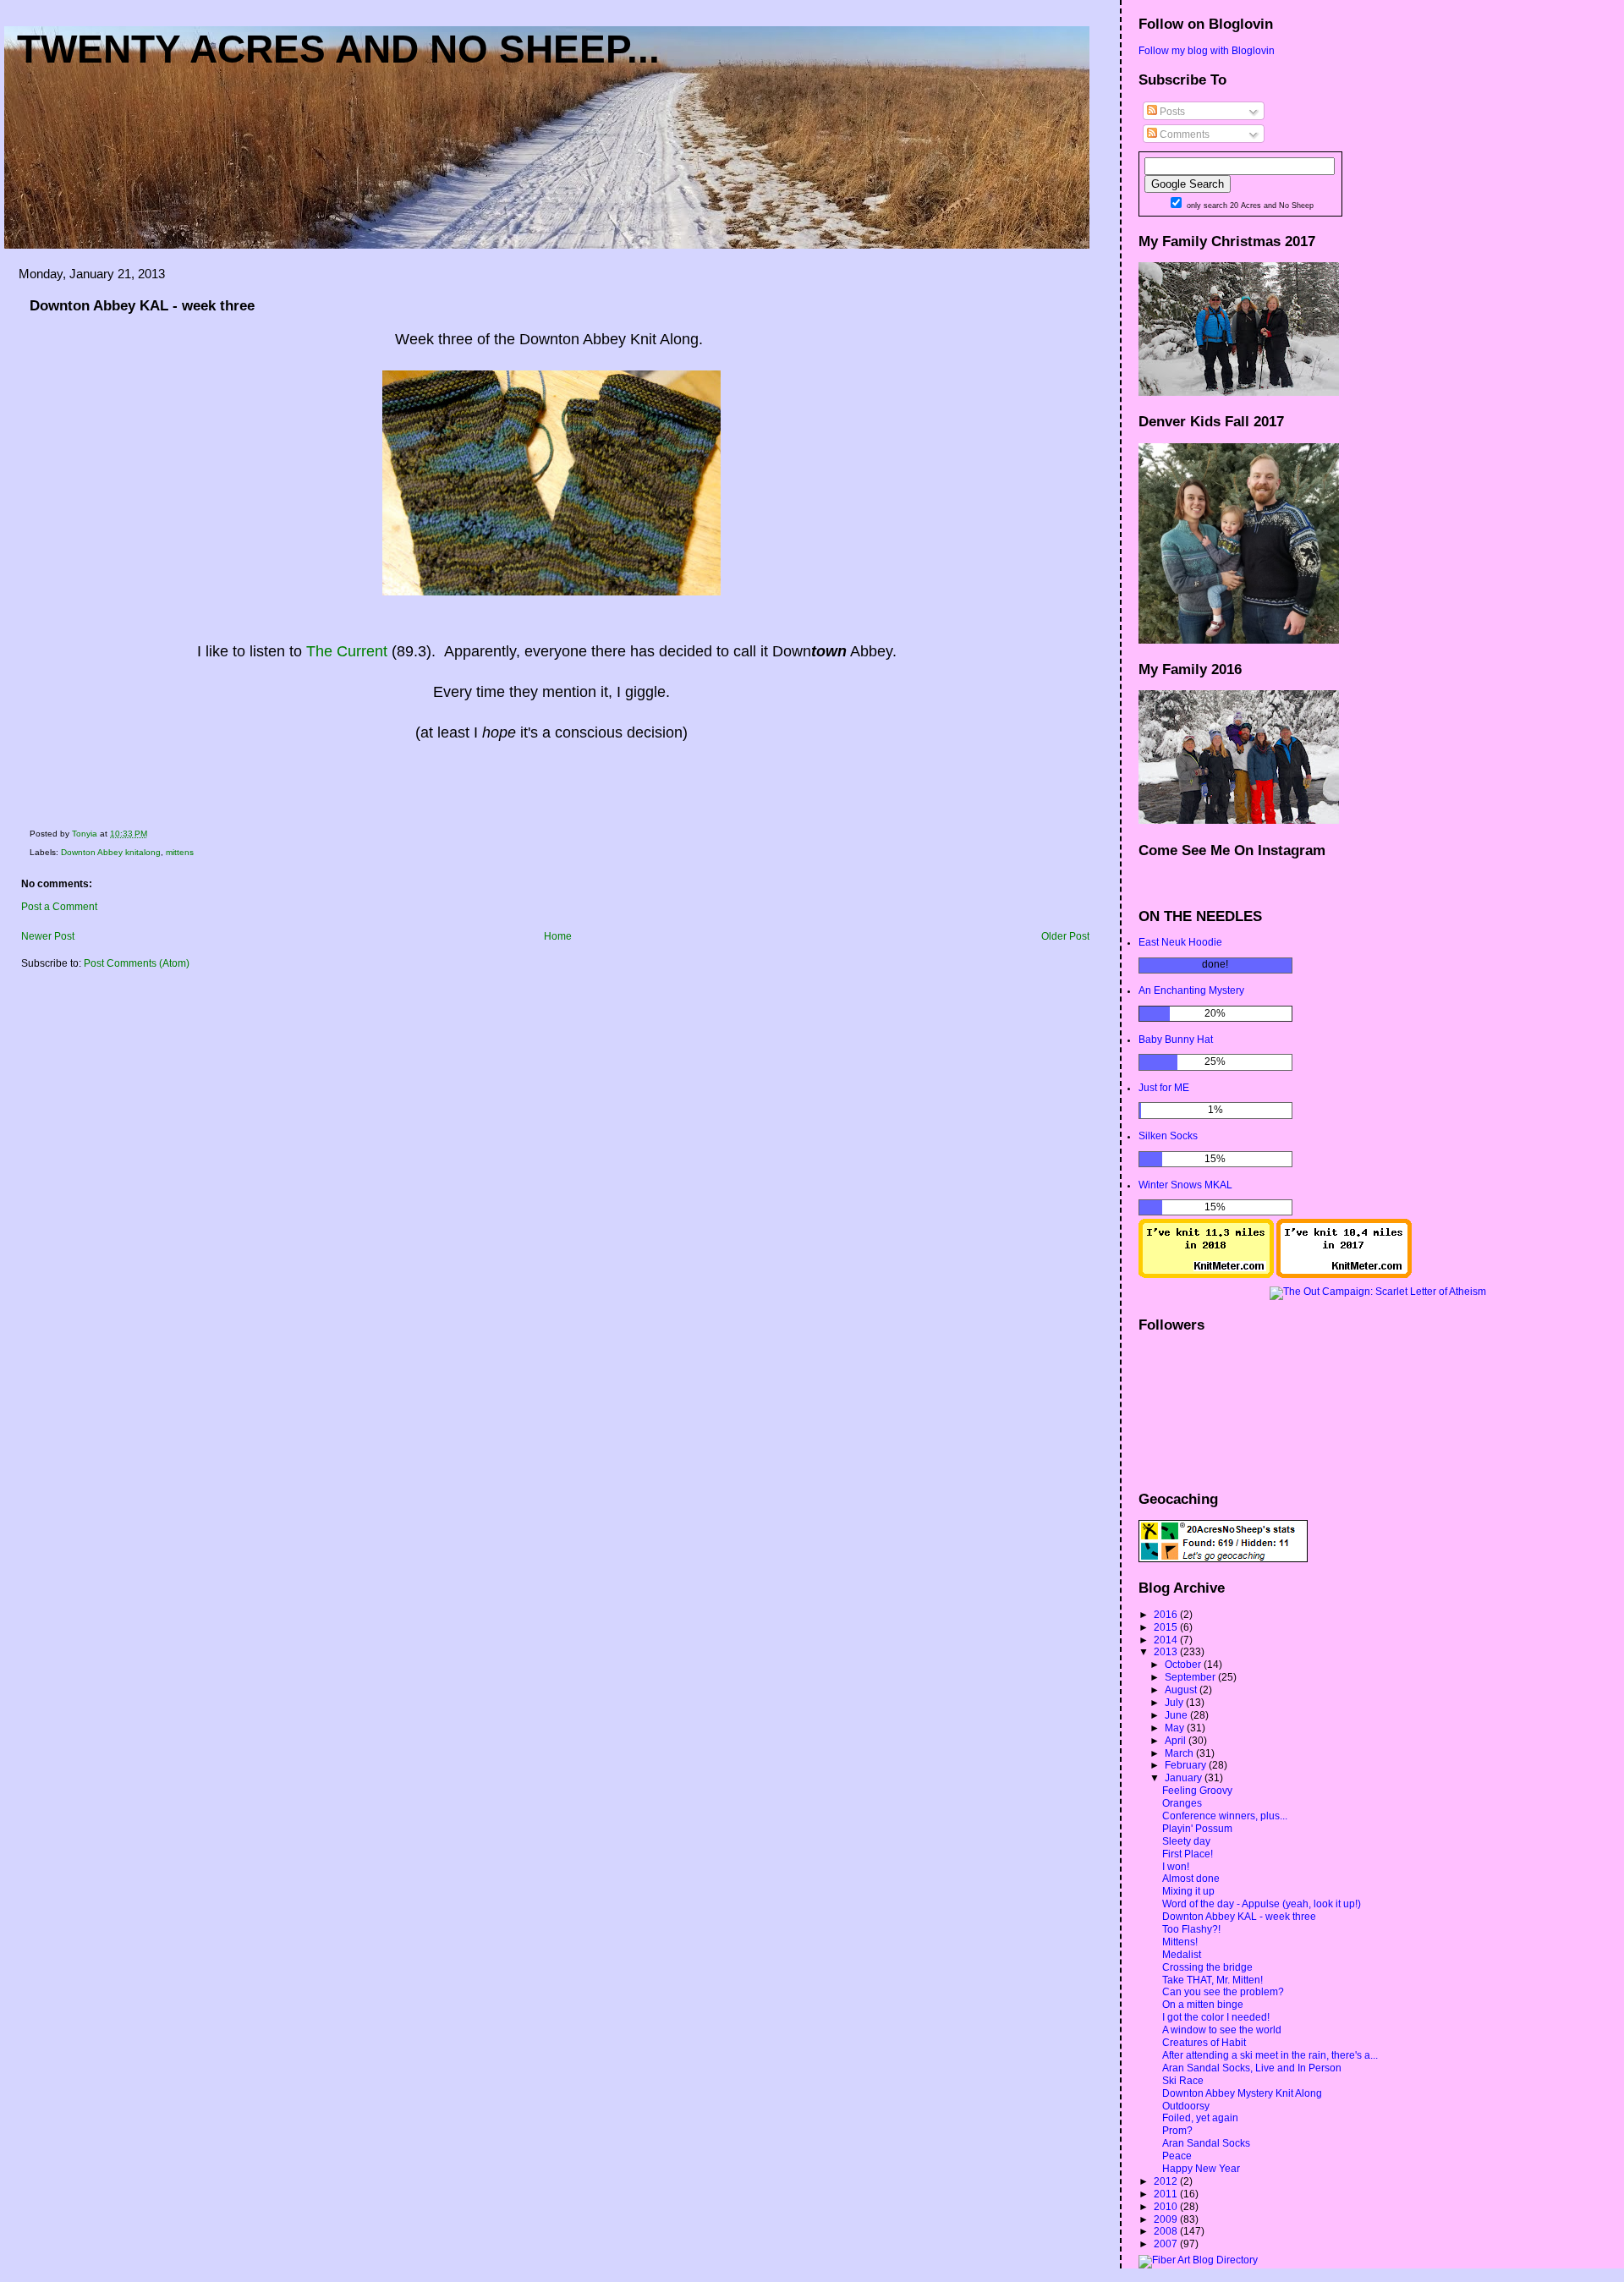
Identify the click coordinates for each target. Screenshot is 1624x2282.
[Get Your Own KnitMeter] (1206, 1275)
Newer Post (48, 936)
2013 (1167, 1652)
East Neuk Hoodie (1180, 942)
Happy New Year (1201, 2169)
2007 (1167, 2244)
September (1191, 1677)
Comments (1183, 134)
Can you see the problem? (1223, 1992)
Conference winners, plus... (1225, 1816)
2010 (1167, 2207)
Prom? (1177, 2131)
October (1184, 1665)
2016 (1167, 1615)
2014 (1167, 1640)
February (1187, 1765)
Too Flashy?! (1191, 1929)
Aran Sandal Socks (1206, 2143)
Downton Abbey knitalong (111, 852)
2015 (1167, 1627)
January (1185, 1778)
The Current (347, 651)
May (1176, 1728)
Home (558, 936)
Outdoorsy (1186, 2106)
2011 (1167, 2194)
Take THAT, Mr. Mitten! (1213, 1980)
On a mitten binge (1203, 2005)
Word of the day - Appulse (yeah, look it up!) (1262, 1904)
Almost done (1191, 1879)
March (1180, 1753)
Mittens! (1180, 1942)
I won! (1176, 1867)
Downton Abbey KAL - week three (1239, 1917)
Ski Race (1183, 2081)
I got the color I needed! (1216, 2017)
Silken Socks (1168, 1136)
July (1175, 1703)
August (1182, 1690)
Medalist (1182, 1955)
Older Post (1065, 936)
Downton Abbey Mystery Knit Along (1242, 2093)
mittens (180, 852)
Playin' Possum (1197, 1829)
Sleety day (1186, 1841)
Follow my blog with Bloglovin (1207, 51)
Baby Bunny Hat (1176, 1040)
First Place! (1188, 1854)
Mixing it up (1188, 1891)
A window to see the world (1222, 2030)
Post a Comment (59, 907)
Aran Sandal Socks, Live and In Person (1252, 2068)
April (1177, 1741)
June (1177, 1715)
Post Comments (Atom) (137, 963)
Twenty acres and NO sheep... (338, 49)
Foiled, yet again (1200, 2118)
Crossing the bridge (1207, 1967)
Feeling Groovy (1197, 1791)
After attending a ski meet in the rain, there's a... (1270, 2055)
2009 (1167, 2219)
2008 (1167, 2231)
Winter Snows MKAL (1185, 1185)
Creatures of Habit (1204, 2043)
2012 (1167, 2181)
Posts (1171, 112)
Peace (1177, 2156)
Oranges (1182, 1803)
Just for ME (1164, 1088)
